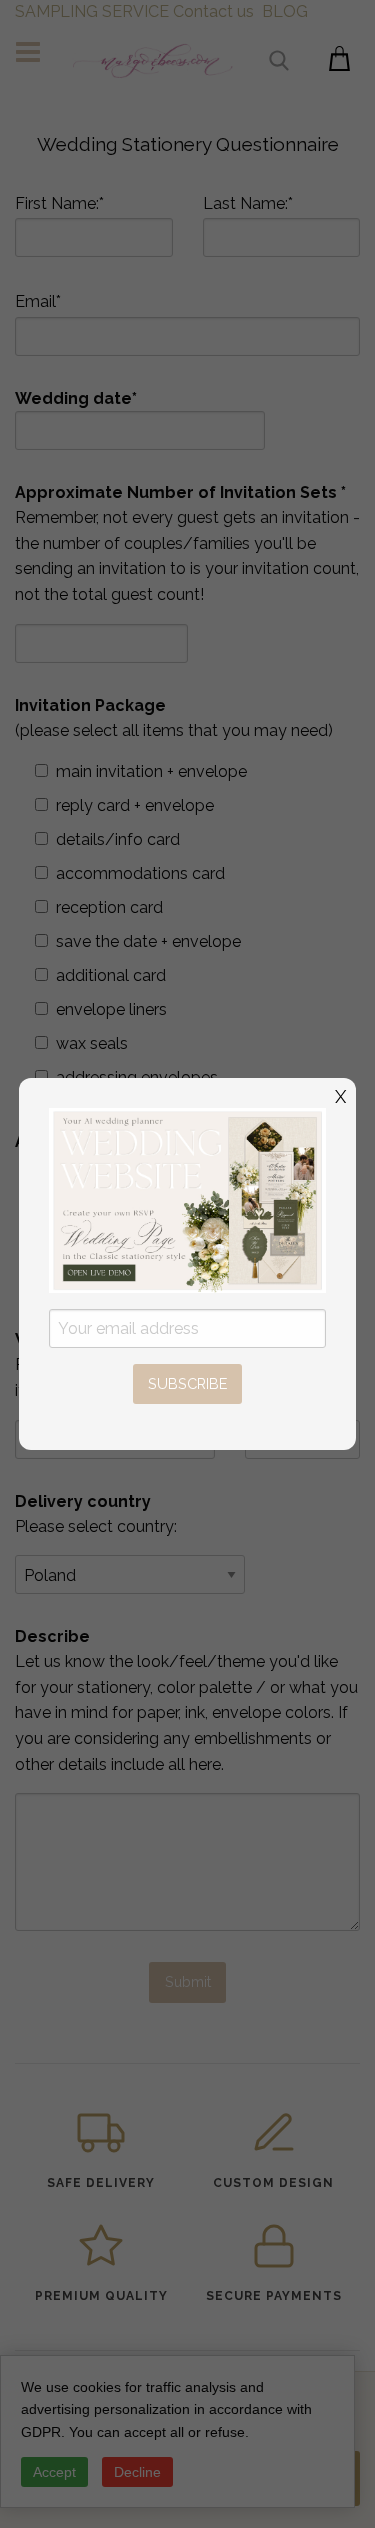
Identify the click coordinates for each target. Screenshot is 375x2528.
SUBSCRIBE (187, 1383)
